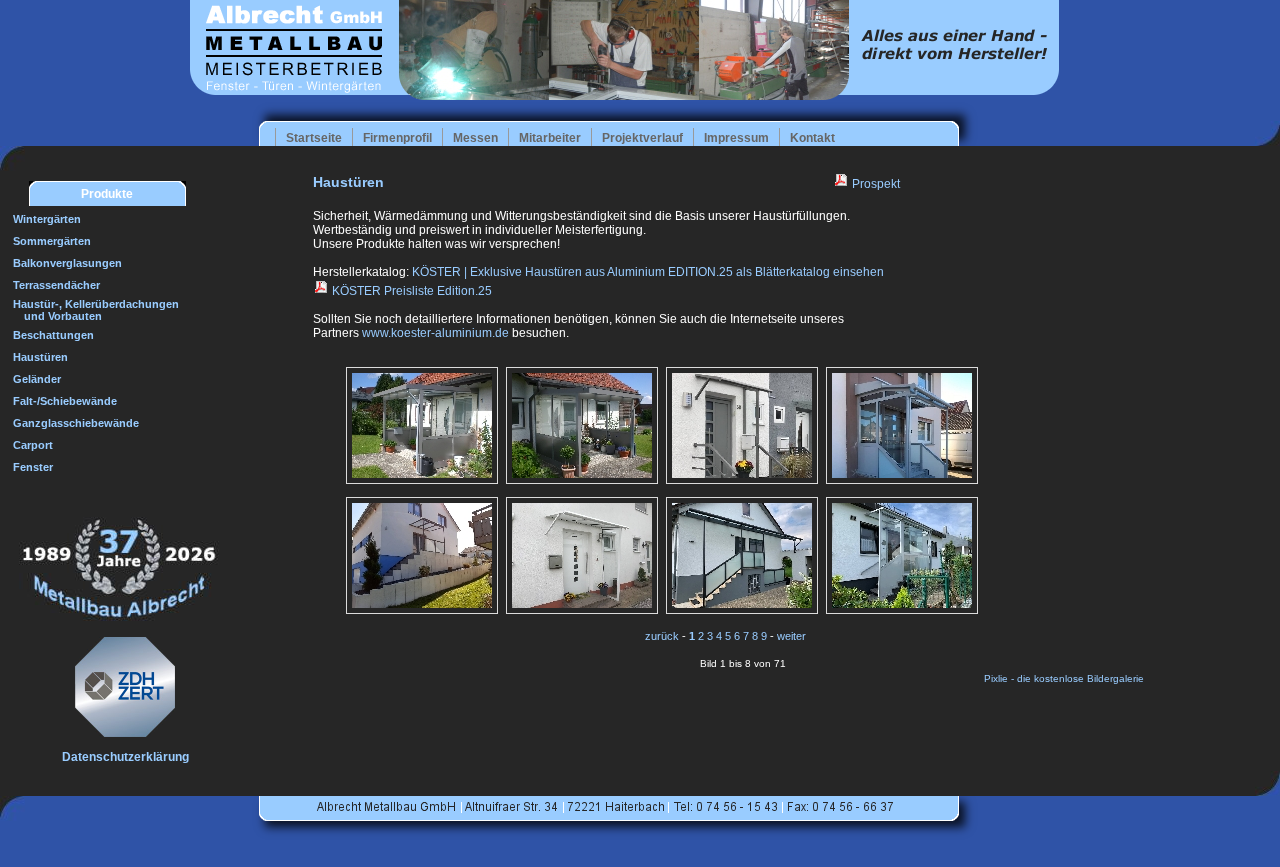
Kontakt (812, 138)
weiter (791, 636)
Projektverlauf (642, 138)
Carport (33, 445)
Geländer (37, 379)
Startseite (314, 138)
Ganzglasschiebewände (76, 423)
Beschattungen (53, 335)
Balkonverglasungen (67, 263)
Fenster (33, 467)
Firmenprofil (397, 138)
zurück (662, 636)
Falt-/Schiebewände (65, 401)
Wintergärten (47, 219)
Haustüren (40, 357)
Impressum (736, 138)
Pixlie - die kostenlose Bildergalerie (1064, 678)
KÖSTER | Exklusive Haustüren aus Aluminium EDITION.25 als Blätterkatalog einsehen (648, 272)
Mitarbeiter (550, 138)
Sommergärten (52, 241)
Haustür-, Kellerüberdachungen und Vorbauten (91, 310)
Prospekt (874, 184)
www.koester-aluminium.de (435, 333)
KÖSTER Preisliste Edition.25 (410, 291)
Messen (475, 138)
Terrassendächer (56, 285)
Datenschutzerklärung (125, 757)
